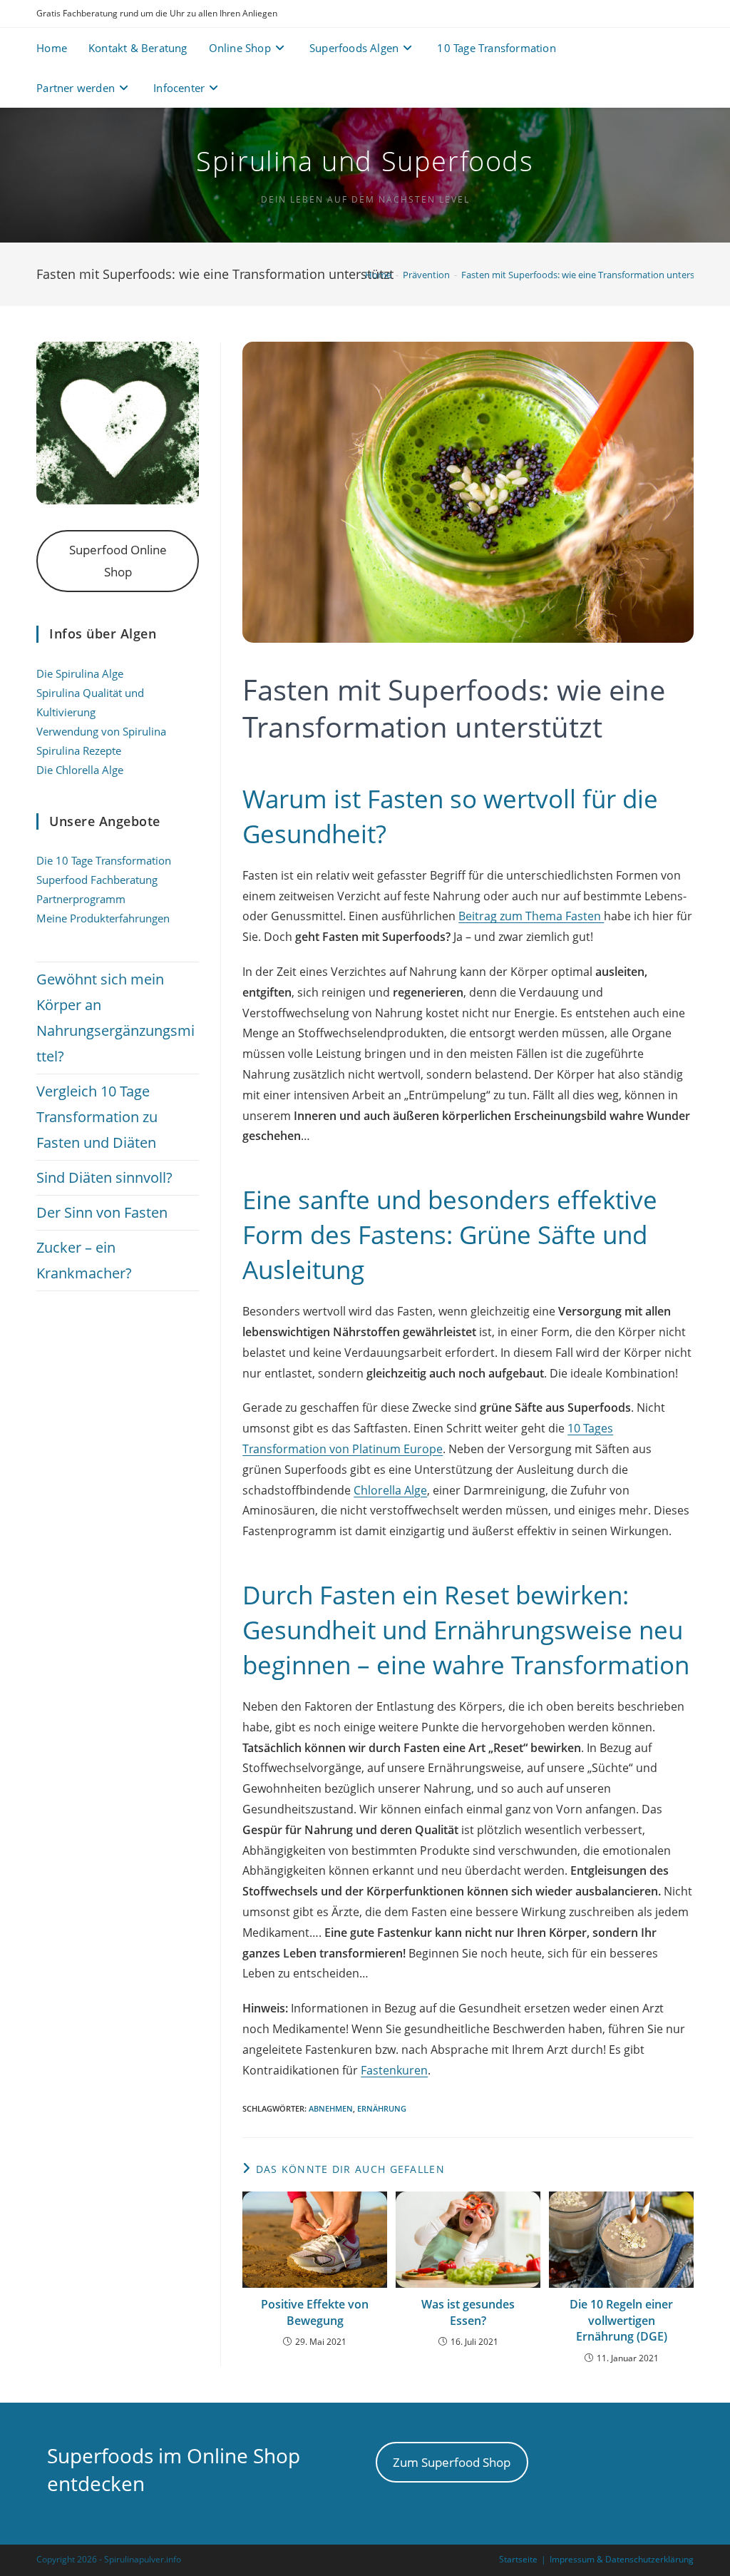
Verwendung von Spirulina (101, 731)
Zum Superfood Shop (452, 2462)
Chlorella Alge (390, 1490)
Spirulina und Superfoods (365, 161)
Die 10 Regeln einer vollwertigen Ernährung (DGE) (621, 2320)
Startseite (518, 2559)
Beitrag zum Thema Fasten (531, 916)
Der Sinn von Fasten (102, 1212)
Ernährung (382, 2108)
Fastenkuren (394, 2070)
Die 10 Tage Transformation (104, 860)
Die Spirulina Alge (80, 673)
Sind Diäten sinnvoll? (104, 1177)
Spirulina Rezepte (79, 750)
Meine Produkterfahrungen (103, 918)
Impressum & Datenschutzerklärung (622, 2559)
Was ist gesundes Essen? (468, 2312)
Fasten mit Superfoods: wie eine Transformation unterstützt (588, 275)
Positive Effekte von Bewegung (315, 2312)
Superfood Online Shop (118, 560)
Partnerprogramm (81, 899)
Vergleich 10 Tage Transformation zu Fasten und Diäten (97, 1117)
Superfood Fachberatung (97, 880)
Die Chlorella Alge (80, 770)
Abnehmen (331, 2108)
